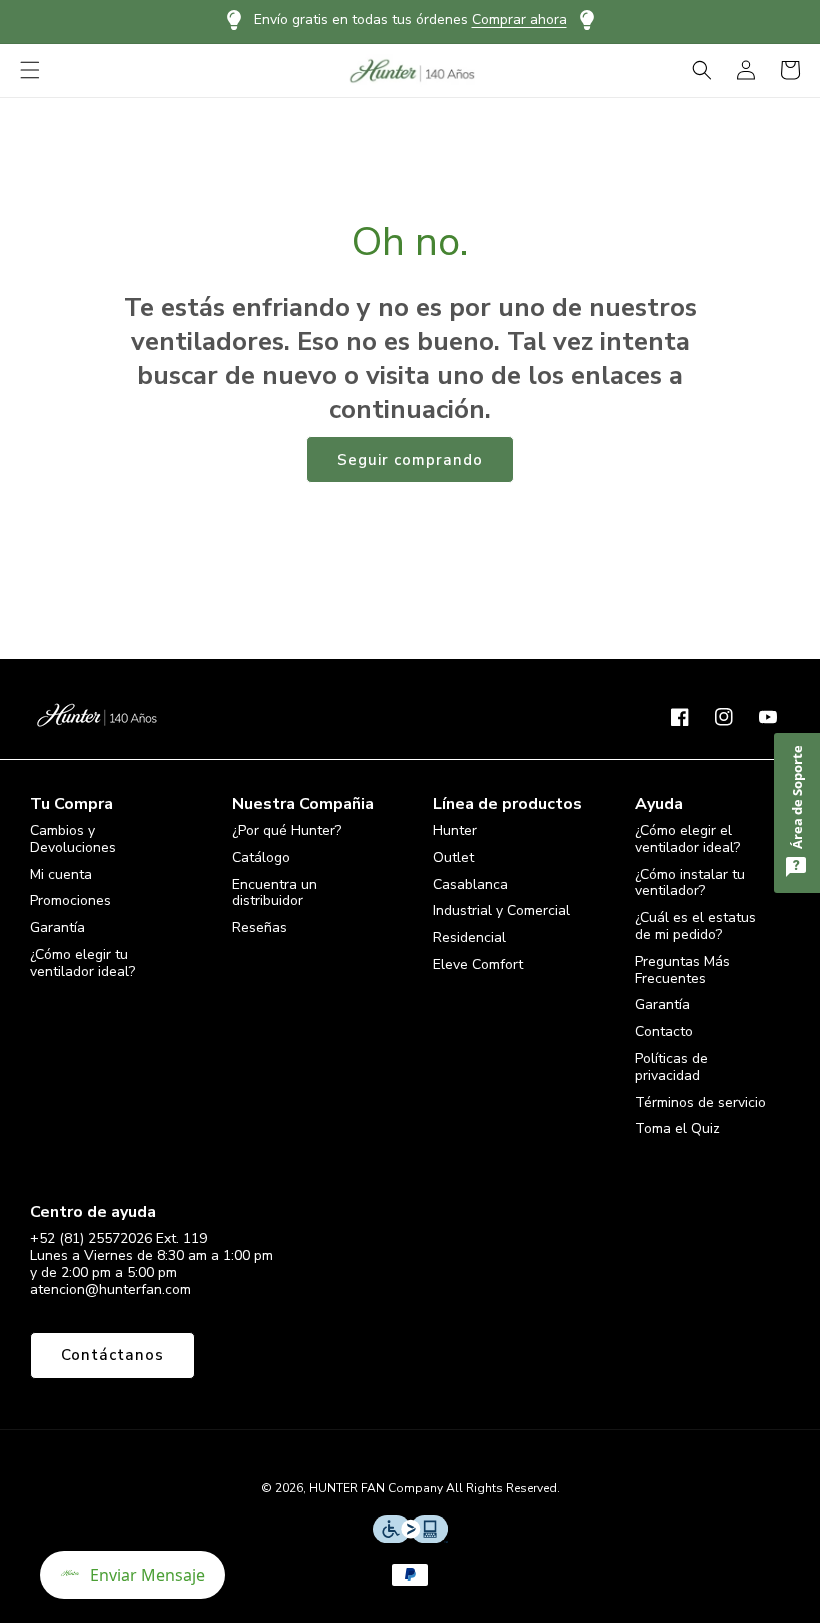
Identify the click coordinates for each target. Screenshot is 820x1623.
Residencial (469, 937)
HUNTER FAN (347, 1488)
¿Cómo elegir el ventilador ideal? (687, 840)
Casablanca (470, 884)
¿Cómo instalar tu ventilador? (690, 883)
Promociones (70, 900)
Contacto (664, 1031)
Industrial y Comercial (501, 910)
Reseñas (259, 927)
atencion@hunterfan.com (110, 1289)
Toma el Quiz (677, 1128)
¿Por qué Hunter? (286, 831)
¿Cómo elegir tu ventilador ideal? (82, 963)
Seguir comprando (410, 460)
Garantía (57, 927)
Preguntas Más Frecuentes (682, 970)
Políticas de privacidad (671, 1067)
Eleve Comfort (478, 964)
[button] (30, 70)
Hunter (455, 831)
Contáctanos (112, 1355)
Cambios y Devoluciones (73, 840)
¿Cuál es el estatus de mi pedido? (695, 926)
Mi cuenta (61, 874)
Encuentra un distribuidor (274, 893)
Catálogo (261, 857)
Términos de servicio (700, 1102)
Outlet (453, 857)
